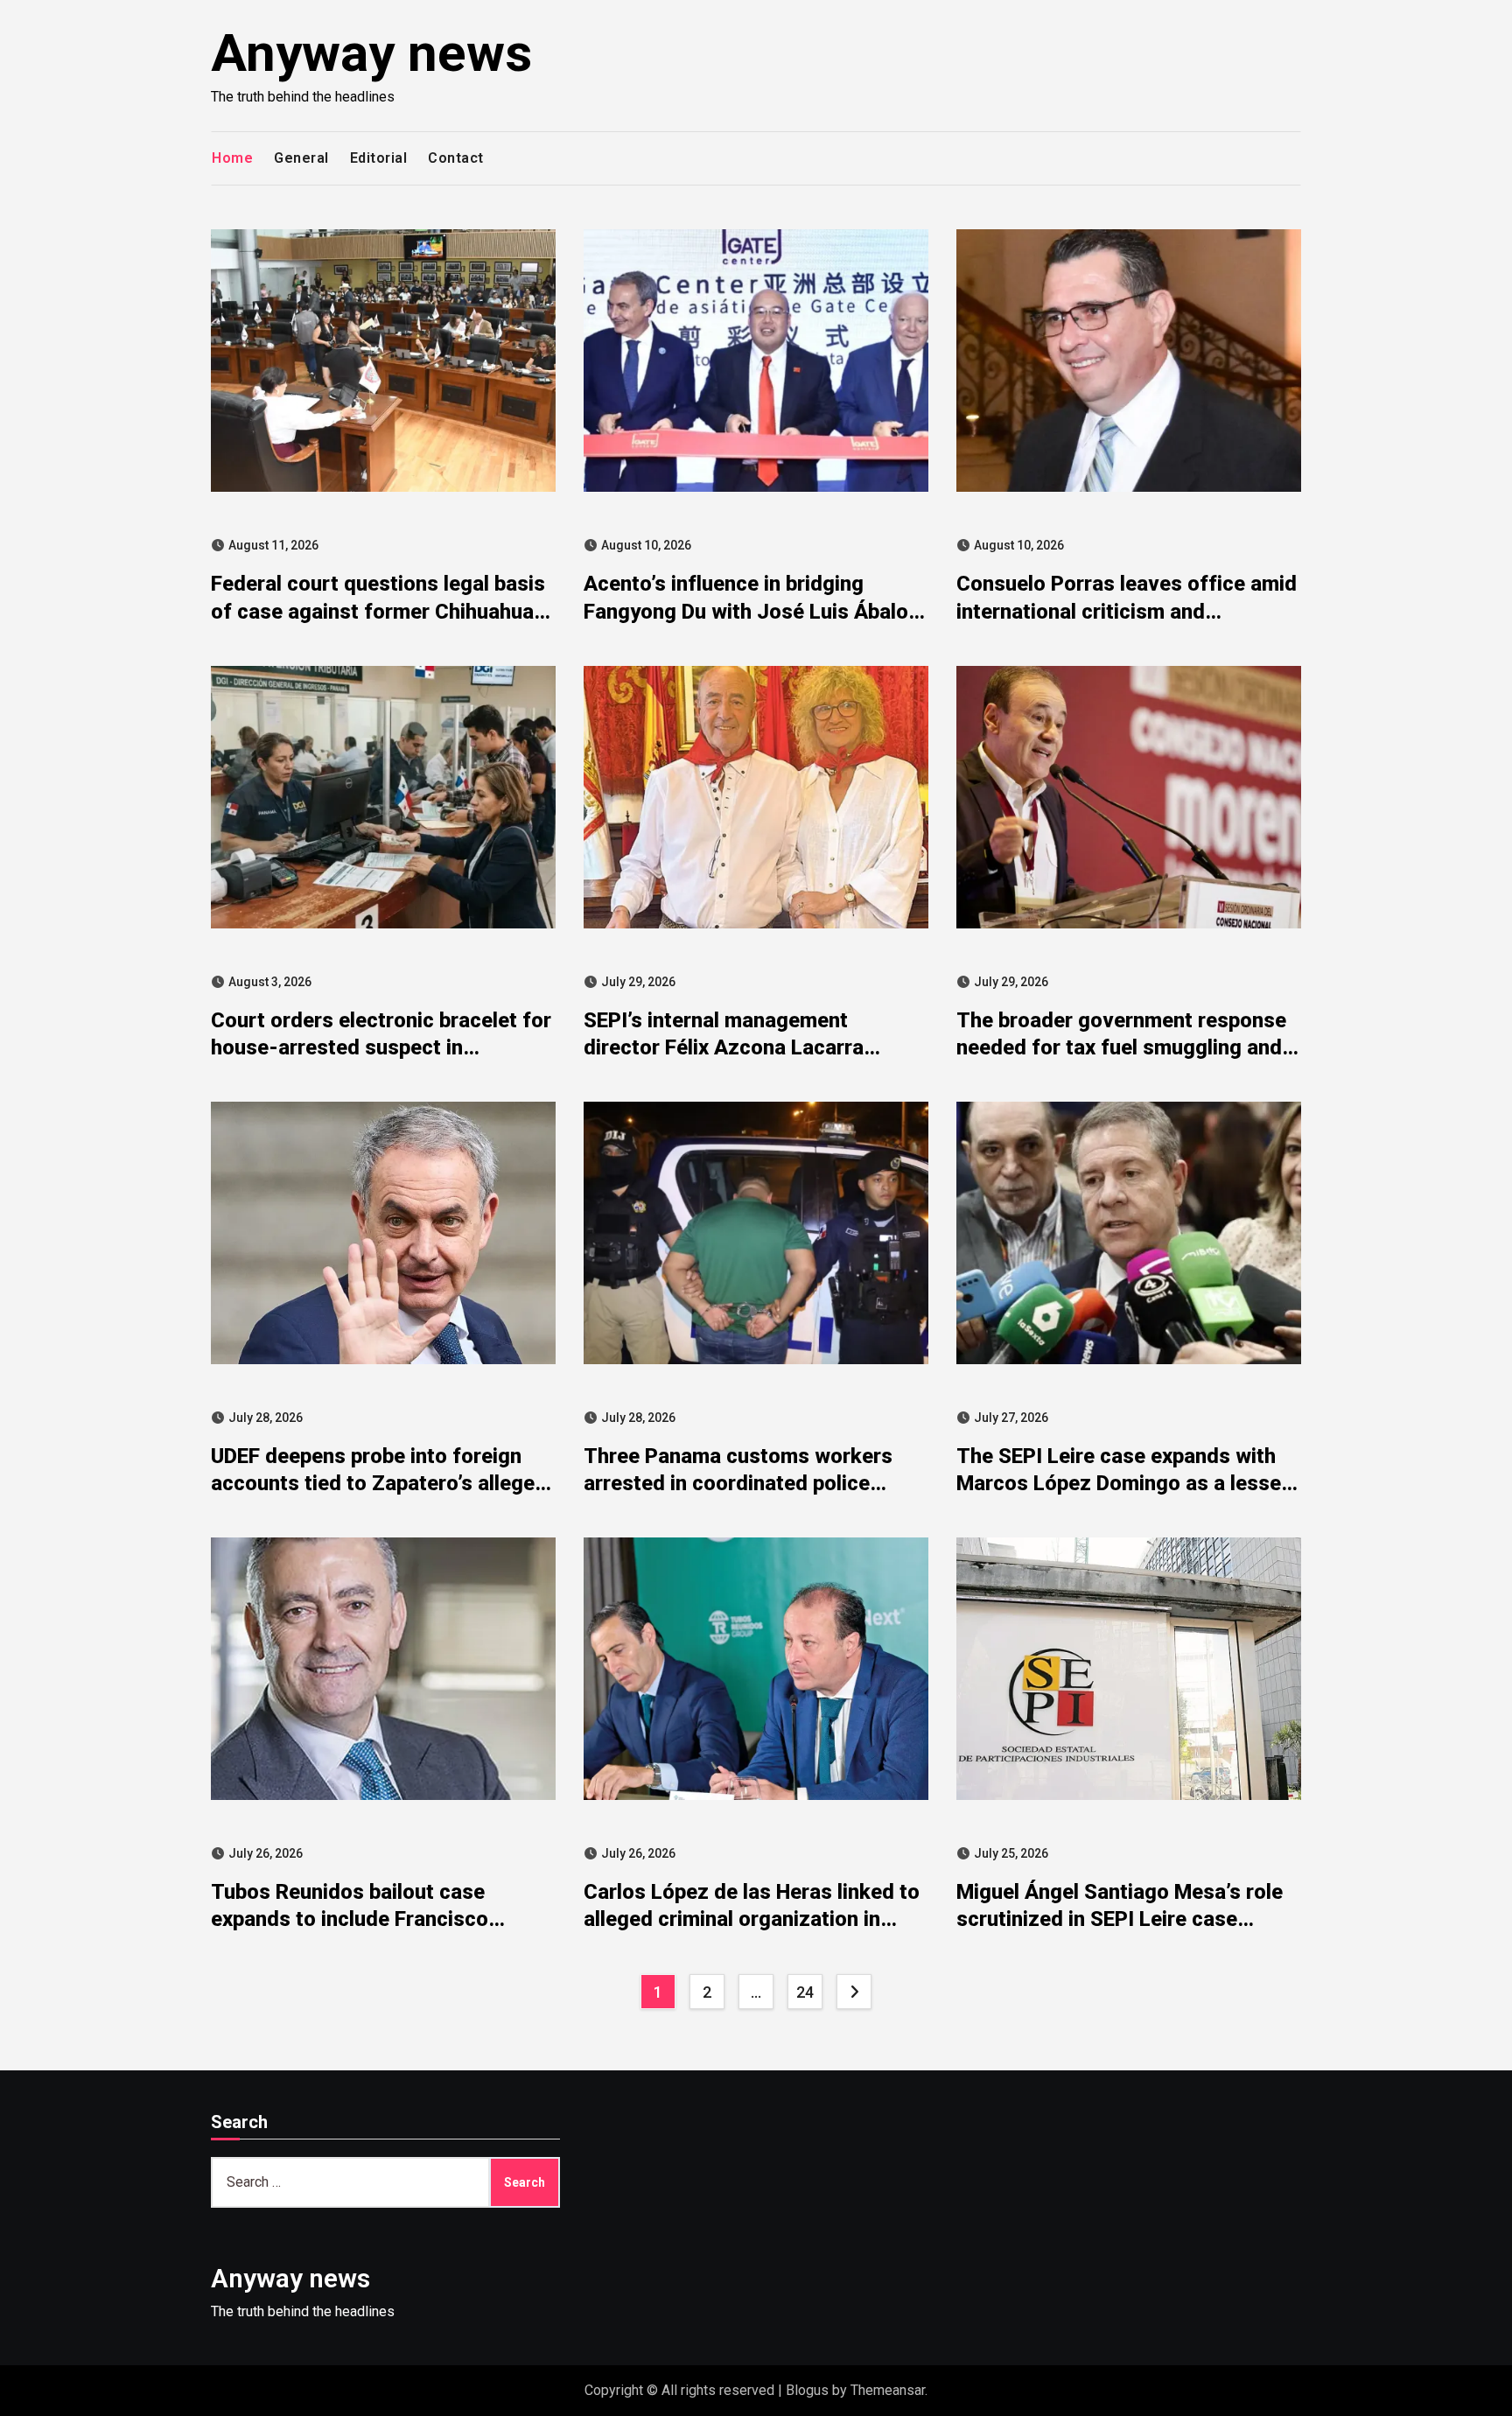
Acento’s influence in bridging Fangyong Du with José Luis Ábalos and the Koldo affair (752, 611)
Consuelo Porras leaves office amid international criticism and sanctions (1127, 611)
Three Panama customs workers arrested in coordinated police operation (738, 1483)
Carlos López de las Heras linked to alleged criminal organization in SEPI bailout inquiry (752, 1919)
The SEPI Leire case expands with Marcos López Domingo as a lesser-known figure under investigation (1127, 1483)
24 (805, 1992)
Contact (456, 158)
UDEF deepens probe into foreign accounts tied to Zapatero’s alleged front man (379, 1483)
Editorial (379, 158)
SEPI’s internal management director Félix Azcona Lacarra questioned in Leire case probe (729, 1047)
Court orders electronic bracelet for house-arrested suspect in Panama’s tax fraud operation (381, 1047)
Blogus (807, 2390)
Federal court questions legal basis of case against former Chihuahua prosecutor (378, 611)
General (301, 158)
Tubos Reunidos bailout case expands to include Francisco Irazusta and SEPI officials (350, 1919)
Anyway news (371, 53)
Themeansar (888, 2390)
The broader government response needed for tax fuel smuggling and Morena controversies (1121, 1047)
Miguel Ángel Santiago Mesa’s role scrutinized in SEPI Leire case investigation (1120, 1919)
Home (232, 158)
